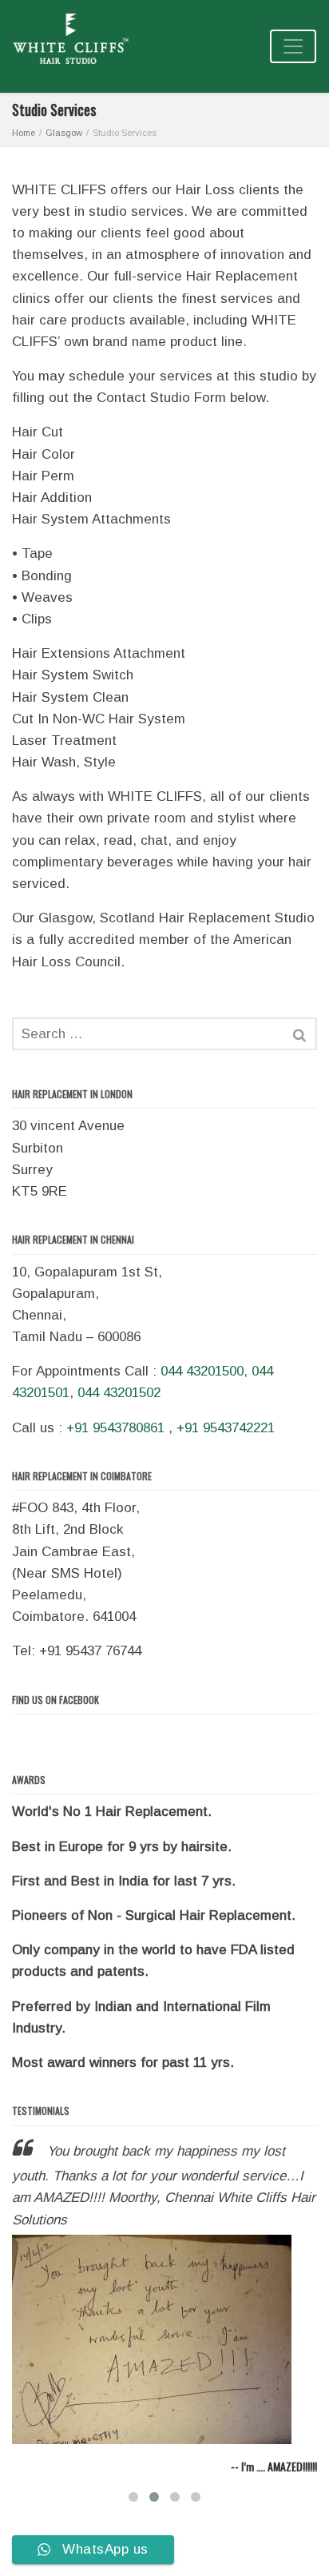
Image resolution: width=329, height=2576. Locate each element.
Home (24, 133)
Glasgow (64, 133)
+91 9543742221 (226, 1428)
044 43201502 (119, 1393)
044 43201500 (202, 1371)
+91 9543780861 (115, 1428)
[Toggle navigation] (293, 46)
